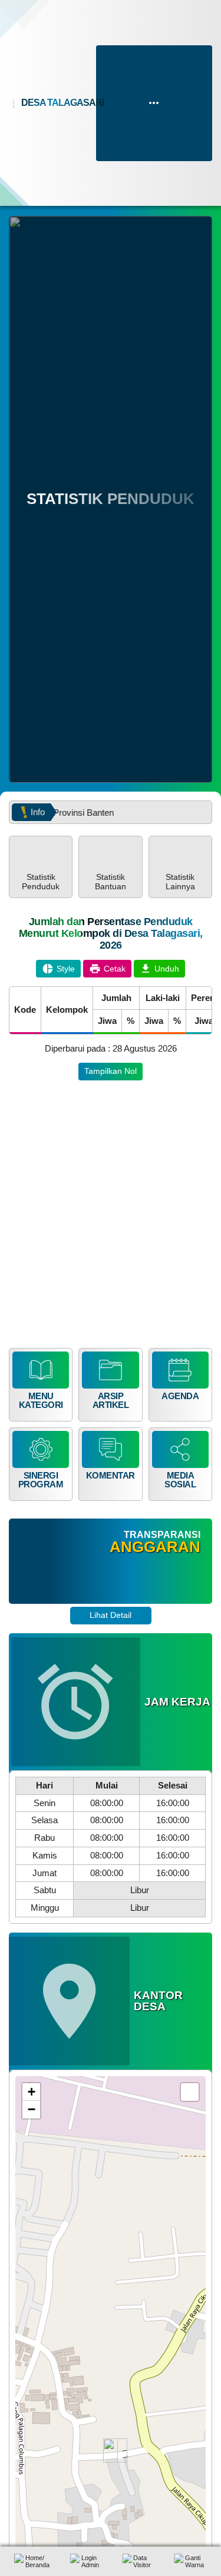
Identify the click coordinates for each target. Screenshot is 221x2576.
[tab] (41, 867)
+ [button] (32, 2092)
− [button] (32, 2109)
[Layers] (190, 2092)
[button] (41, 867)
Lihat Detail (111, 1615)
